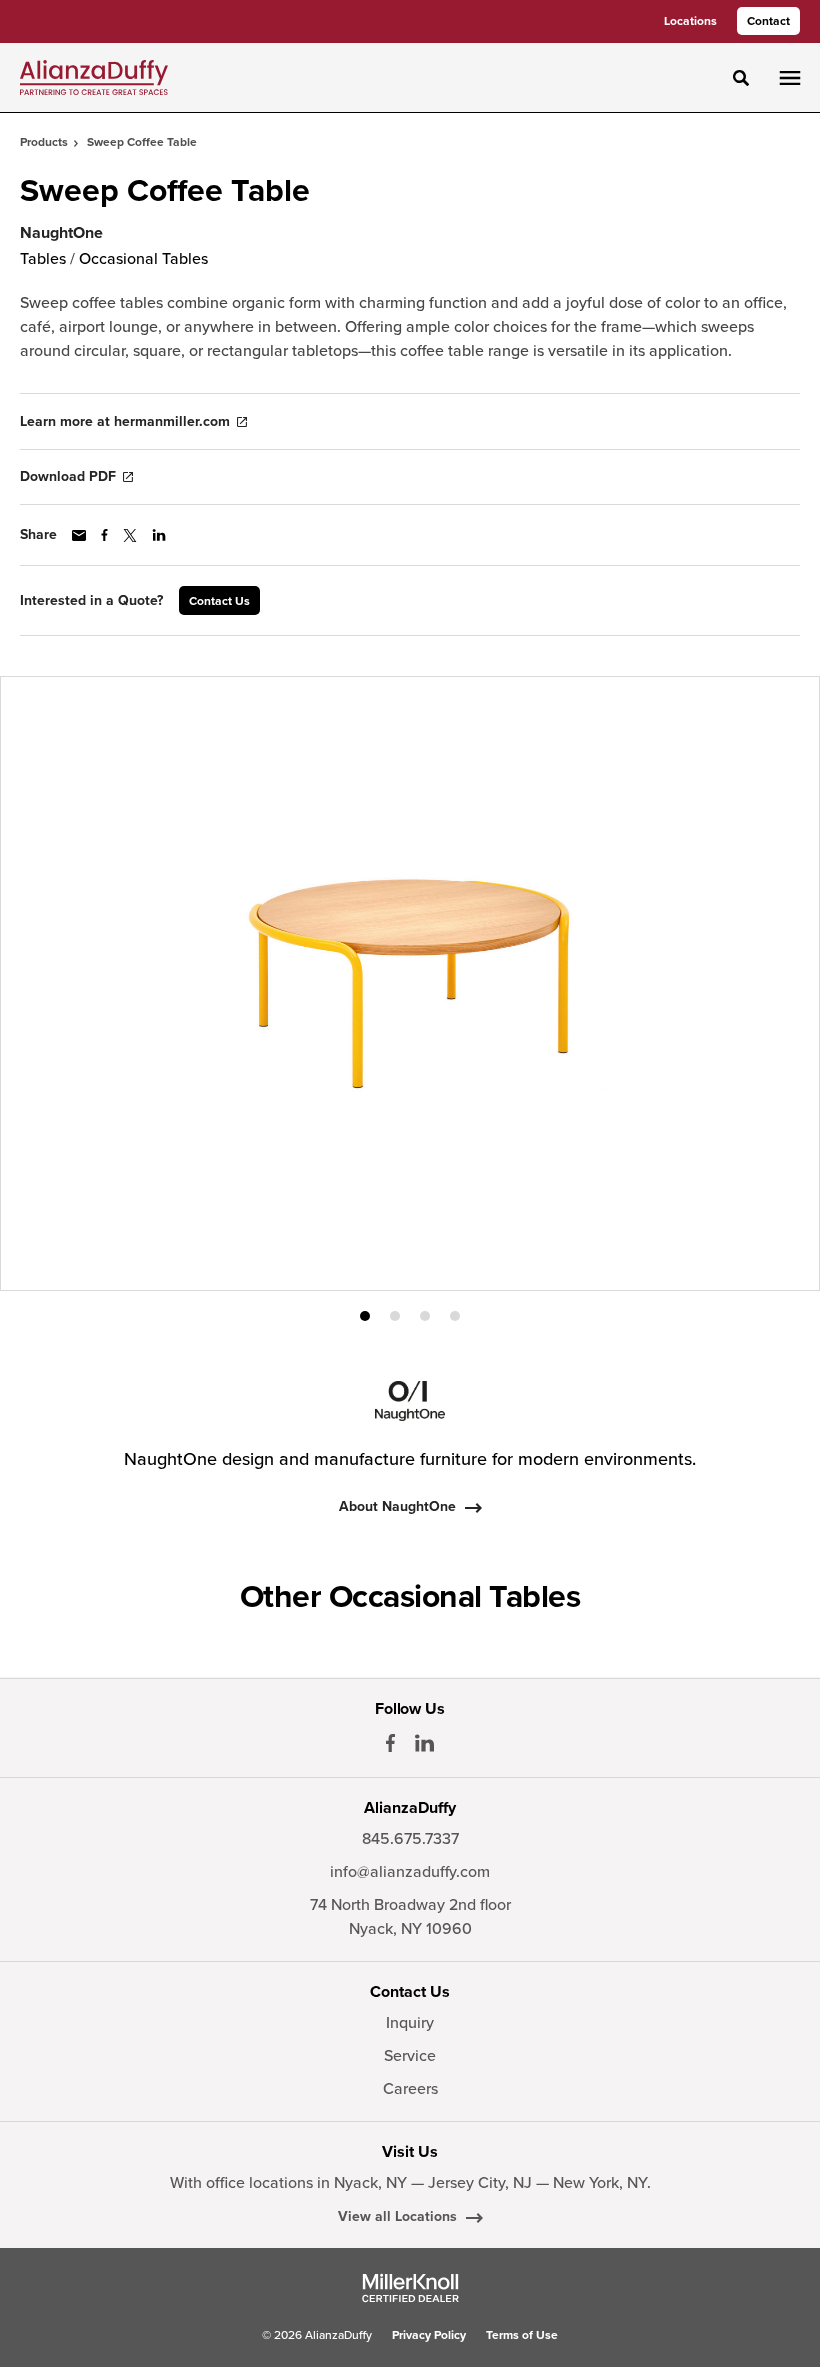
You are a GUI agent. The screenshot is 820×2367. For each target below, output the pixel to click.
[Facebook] (390, 1743)
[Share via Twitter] (130, 535)
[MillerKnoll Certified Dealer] (410, 2288)
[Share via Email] (79, 535)
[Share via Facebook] (104, 535)
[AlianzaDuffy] (94, 77)
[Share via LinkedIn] (159, 535)
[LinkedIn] (424, 1743)
